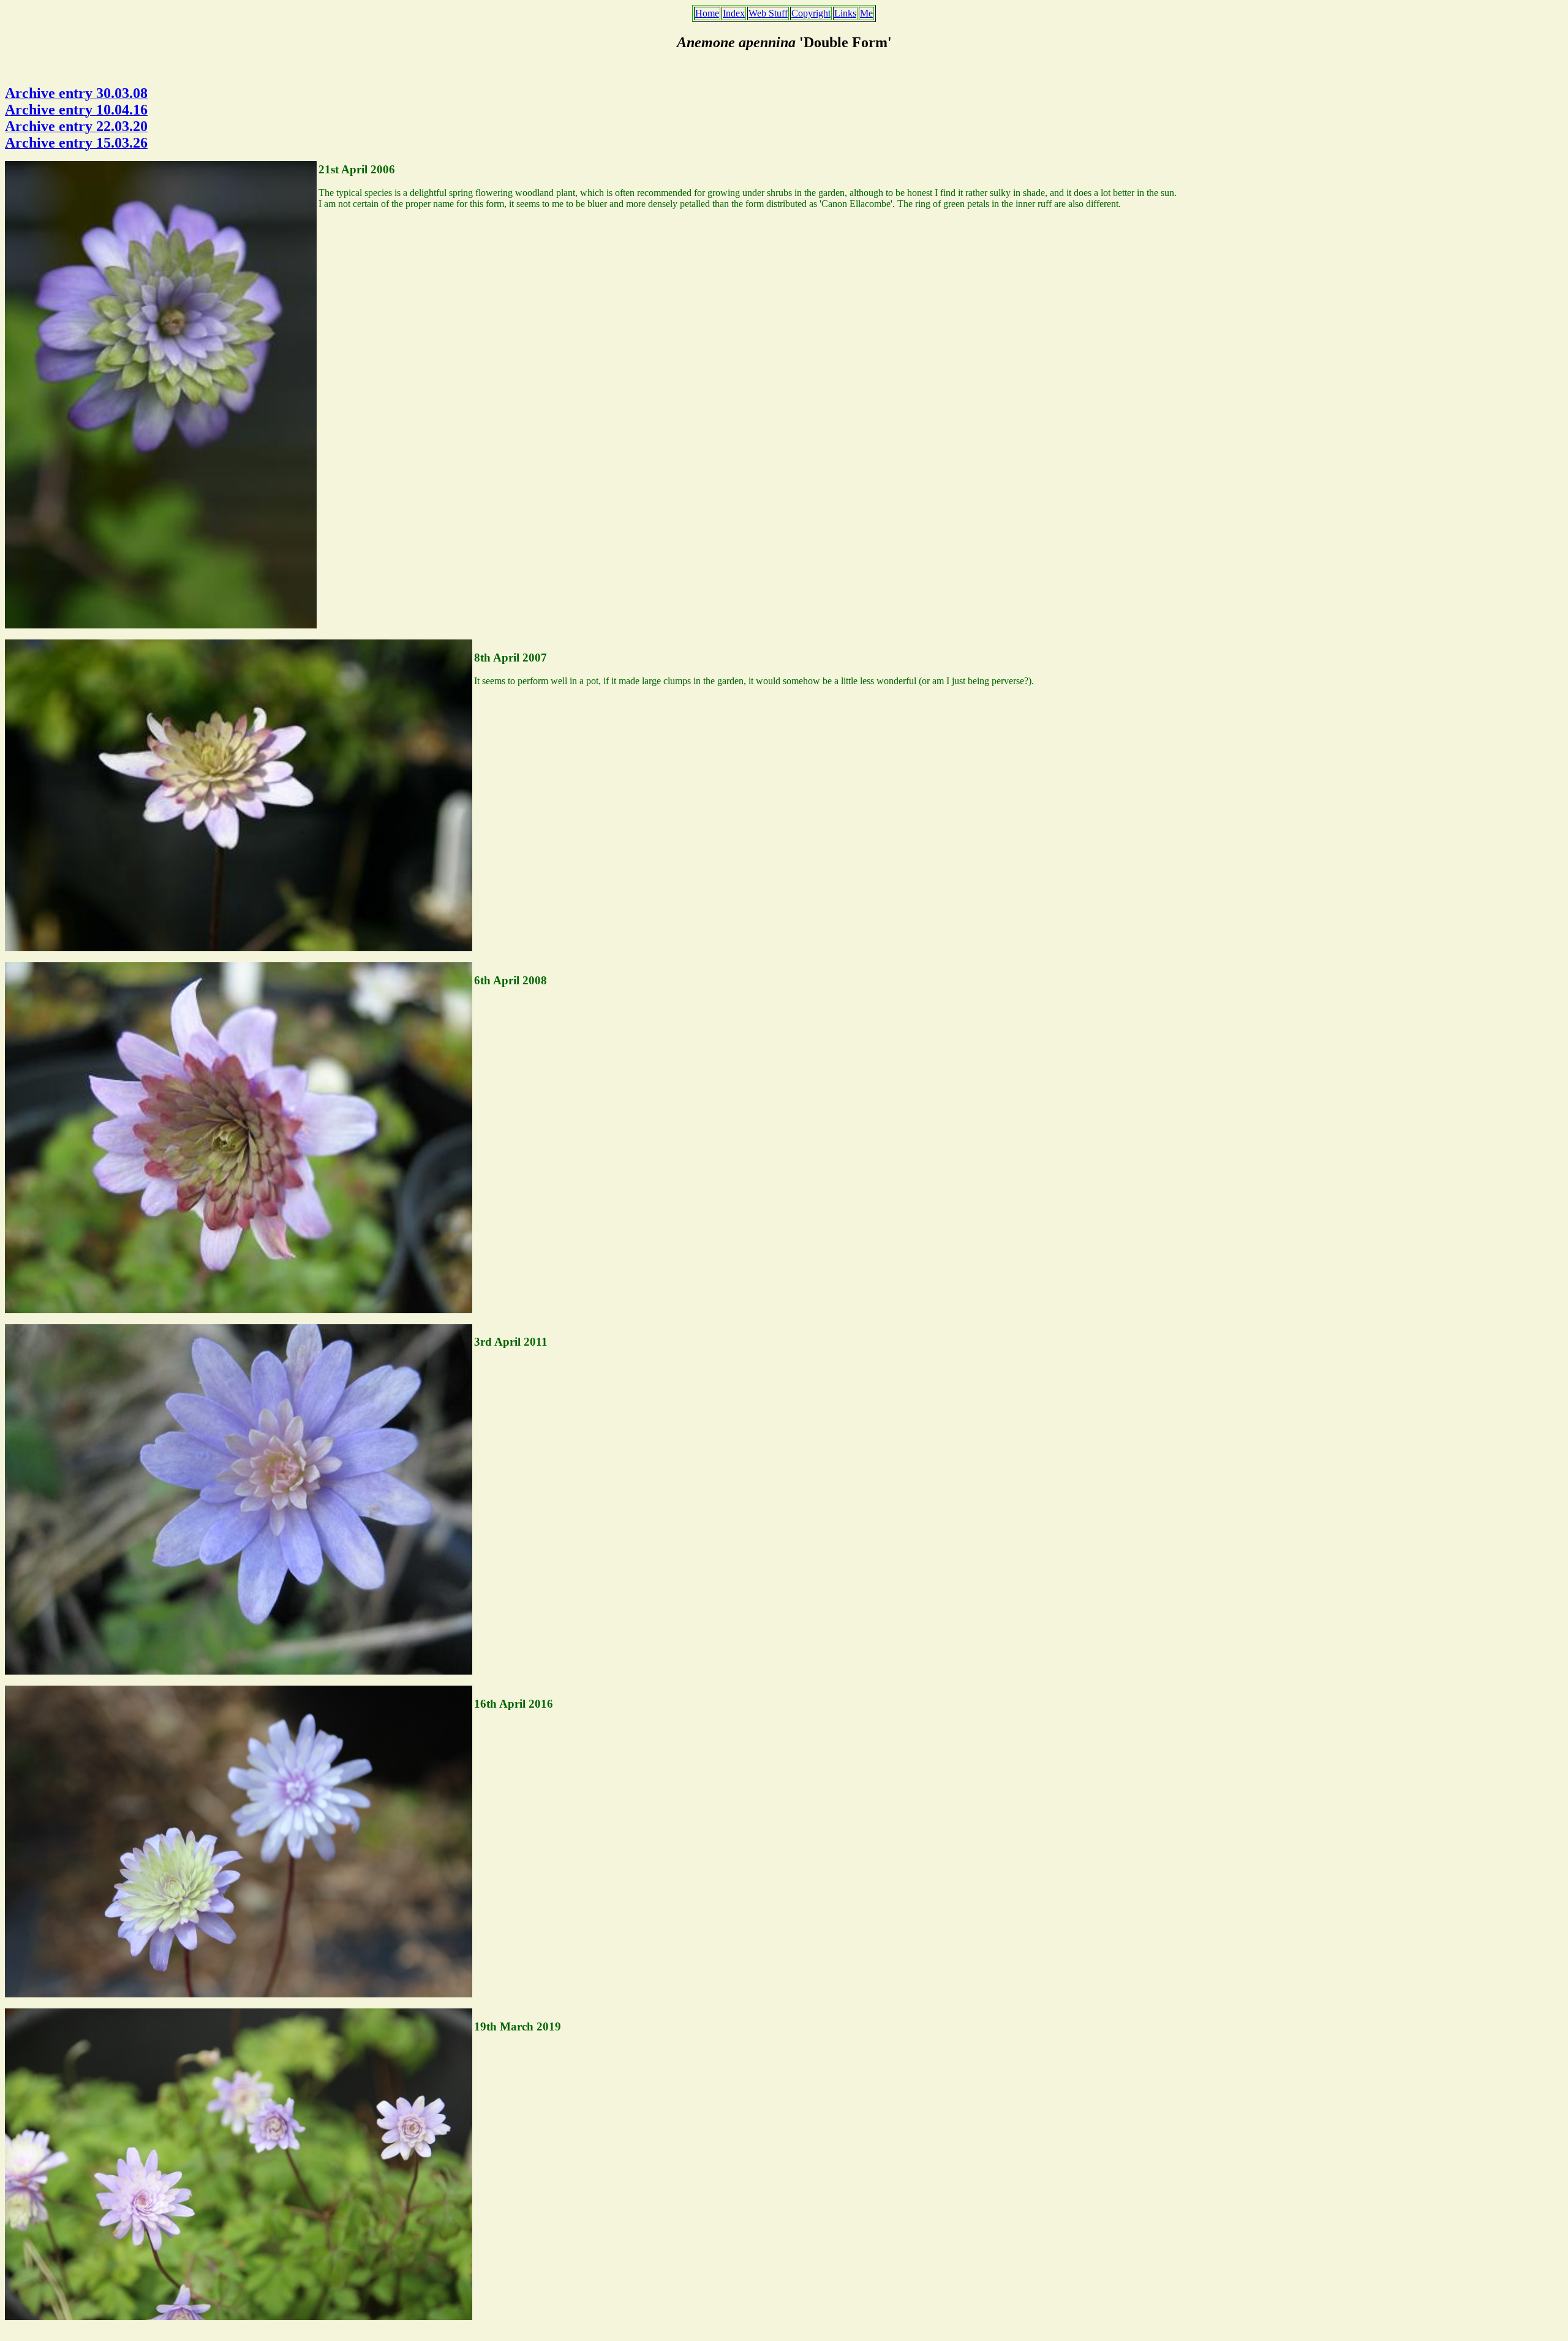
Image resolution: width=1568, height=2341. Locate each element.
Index (734, 13)
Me (866, 13)
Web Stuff (768, 13)
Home (707, 13)
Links (845, 13)
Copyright (811, 13)
